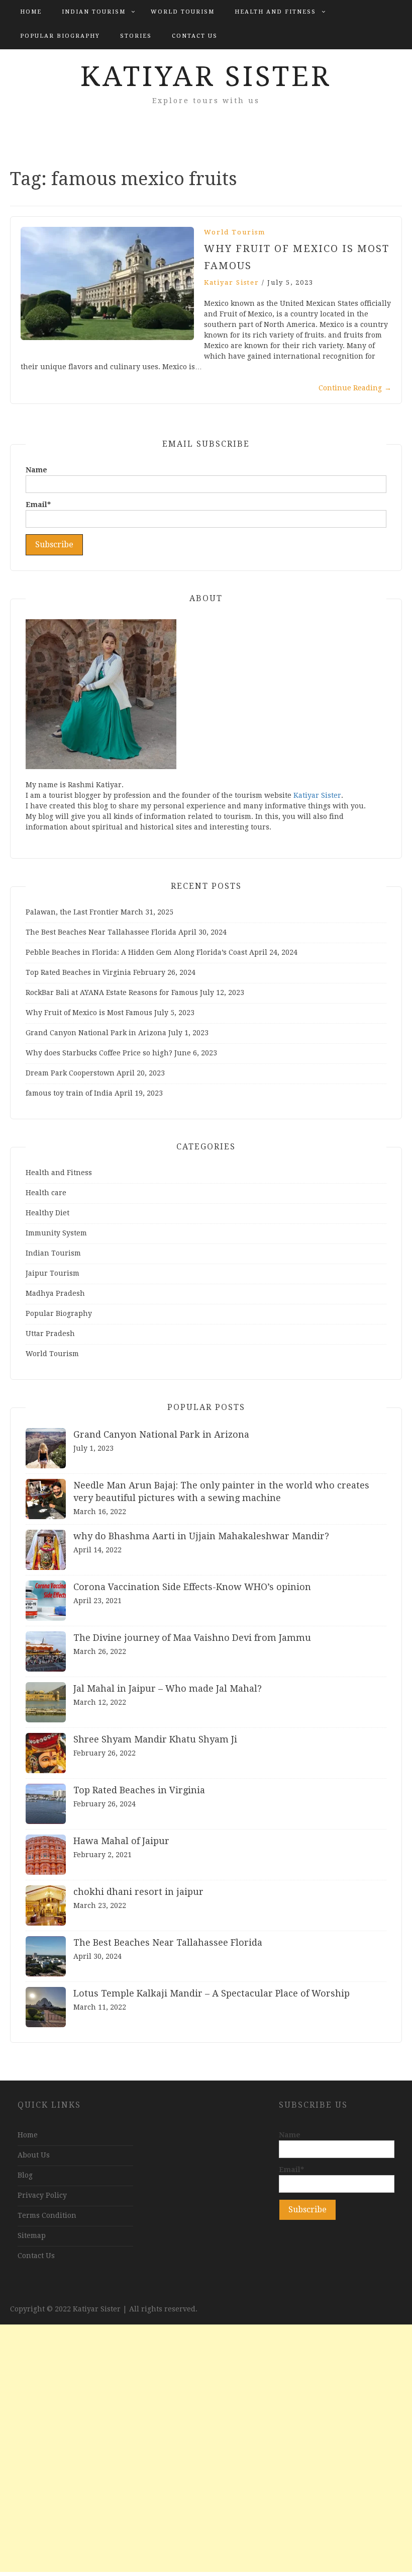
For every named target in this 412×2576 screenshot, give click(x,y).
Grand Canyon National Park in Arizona (96, 1033)
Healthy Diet (47, 1213)
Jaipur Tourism (53, 1273)
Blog (25, 2175)
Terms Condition (47, 2215)
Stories (136, 36)
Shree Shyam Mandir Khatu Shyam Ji (155, 1739)
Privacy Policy (42, 2195)
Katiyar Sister (206, 76)
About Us (34, 2155)
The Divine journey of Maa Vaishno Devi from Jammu (192, 1638)
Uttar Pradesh (50, 1334)
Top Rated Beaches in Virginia (78, 972)
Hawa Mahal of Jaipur (121, 1841)
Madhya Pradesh (55, 1293)
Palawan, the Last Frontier (72, 912)
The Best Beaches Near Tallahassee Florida (101, 932)
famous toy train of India (69, 1093)
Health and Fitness (275, 12)
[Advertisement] (206, 2448)
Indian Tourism (94, 12)
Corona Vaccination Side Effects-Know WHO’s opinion (192, 1587)
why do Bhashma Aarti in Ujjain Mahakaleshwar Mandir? (201, 1536)
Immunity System (56, 1233)
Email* (38, 505)
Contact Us (195, 36)
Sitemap (32, 2235)
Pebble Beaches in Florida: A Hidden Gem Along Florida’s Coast (136, 952)
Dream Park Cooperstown (70, 1073)
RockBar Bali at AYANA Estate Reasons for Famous (112, 992)
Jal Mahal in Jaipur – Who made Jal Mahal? (168, 1688)
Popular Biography (60, 36)
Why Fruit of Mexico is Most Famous (89, 1013)
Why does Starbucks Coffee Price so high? (99, 1053)
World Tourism (183, 12)
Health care (46, 1193)
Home (31, 12)
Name (36, 470)
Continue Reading (355, 388)
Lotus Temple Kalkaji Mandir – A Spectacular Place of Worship (212, 1993)
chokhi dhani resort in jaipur (138, 1892)
